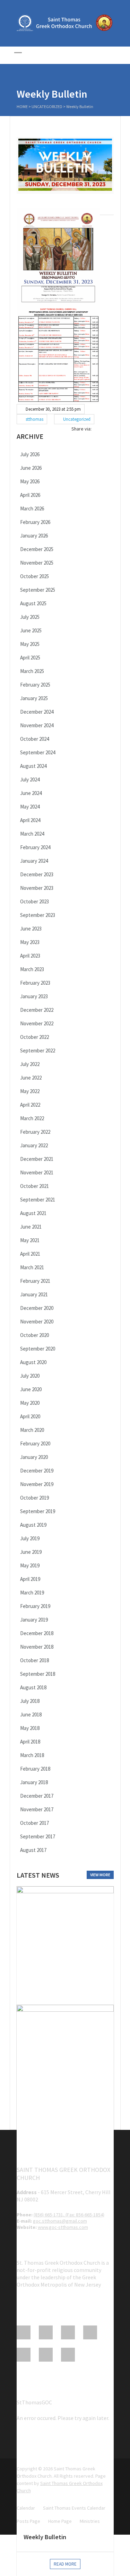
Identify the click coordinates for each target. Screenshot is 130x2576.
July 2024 (30, 780)
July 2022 (30, 1064)
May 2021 (30, 1240)
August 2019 (33, 1525)
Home (22, 106)
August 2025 (33, 603)
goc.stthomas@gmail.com (60, 2221)
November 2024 (37, 725)
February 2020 (35, 1443)
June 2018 (31, 1714)
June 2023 (31, 929)
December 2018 (37, 1633)
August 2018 (33, 1687)
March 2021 (32, 1267)
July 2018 (30, 1701)
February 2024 (35, 847)
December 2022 (37, 1010)
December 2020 (37, 1308)
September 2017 (38, 1836)
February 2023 (35, 983)
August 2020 (33, 1362)
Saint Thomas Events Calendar (74, 2508)
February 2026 (35, 522)
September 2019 (38, 1511)
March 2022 (32, 1118)
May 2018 (30, 1728)
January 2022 (34, 1145)
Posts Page (28, 2521)
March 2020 (32, 1430)
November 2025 (37, 563)
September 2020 (38, 1349)
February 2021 (35, 1281)
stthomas (34, 419)
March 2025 (32, 671)
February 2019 (35, 1606)
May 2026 (30, 481)
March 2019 (32, 1593)
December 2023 (37, 874)
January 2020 (34, 1457)
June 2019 (31, 1552)
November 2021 (37, 1172)
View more (100, 1875)
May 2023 (30, 942)
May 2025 (30, 644)
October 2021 (34, 1186)
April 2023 (30, 956)
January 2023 (34, 996)
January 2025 (34, 698)
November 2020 (37, 1322)
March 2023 (32, 969)
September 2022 (38, 1051)
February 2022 (35, 1132)
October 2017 (34, 1823)
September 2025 (38, 590)
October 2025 (34, 576)
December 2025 (37, 549)
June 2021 (31, 1227)
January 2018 (34, 1782)
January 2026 (34, 536)
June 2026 (31, 468)
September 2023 (38, 915)
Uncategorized (47, 106)
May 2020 (30, 1403)
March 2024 (32, 834)
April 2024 (30, 820)
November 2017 (37, 1809)
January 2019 (34, 1620)
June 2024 (31, 793)
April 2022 (30, 1105)
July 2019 (30, 1538)
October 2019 (34, 1498)
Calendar (26, 2508)
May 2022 (30, 1091)
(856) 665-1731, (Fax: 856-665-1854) (69, 2215)
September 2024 (38, 752)
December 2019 (37, 1471)
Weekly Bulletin (45, 2537)
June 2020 (31, 1389)
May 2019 (30, 1565)
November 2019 (37, 1484)
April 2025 (30, 658)
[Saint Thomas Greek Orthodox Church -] (65, 30)
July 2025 (30, 617)
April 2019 (30, 1579)
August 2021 (33, 1213)
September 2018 (38, 1674)
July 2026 (30, 454)
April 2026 (30, 495)
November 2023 (37, 888)
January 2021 (34, 1294)
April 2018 (30, 1742)
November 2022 (37, 1023)
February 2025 (35, 685)
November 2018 (37, 1647)
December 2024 (37, 712)
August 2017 (33, 1850)
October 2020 (34, 1335)
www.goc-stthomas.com (63, 2227)
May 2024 (30, 807)
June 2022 (31, 1078)
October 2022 (34, 1037)
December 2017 (37, 1796)
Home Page (60, 2521)
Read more (65, 2564)
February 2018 (35, 1769)
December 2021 (37, 1159)
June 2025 (31, 630)
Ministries (90, 2521)
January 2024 (34, 861)
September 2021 (38, 1200)
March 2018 (32, 1755)
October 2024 (34, 739)
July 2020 (30, 1376)
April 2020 (30, 1416)
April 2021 (30, 1254)
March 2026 (32, 508)
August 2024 (33, 766)
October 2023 (34, 901)
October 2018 (34, 1660)
